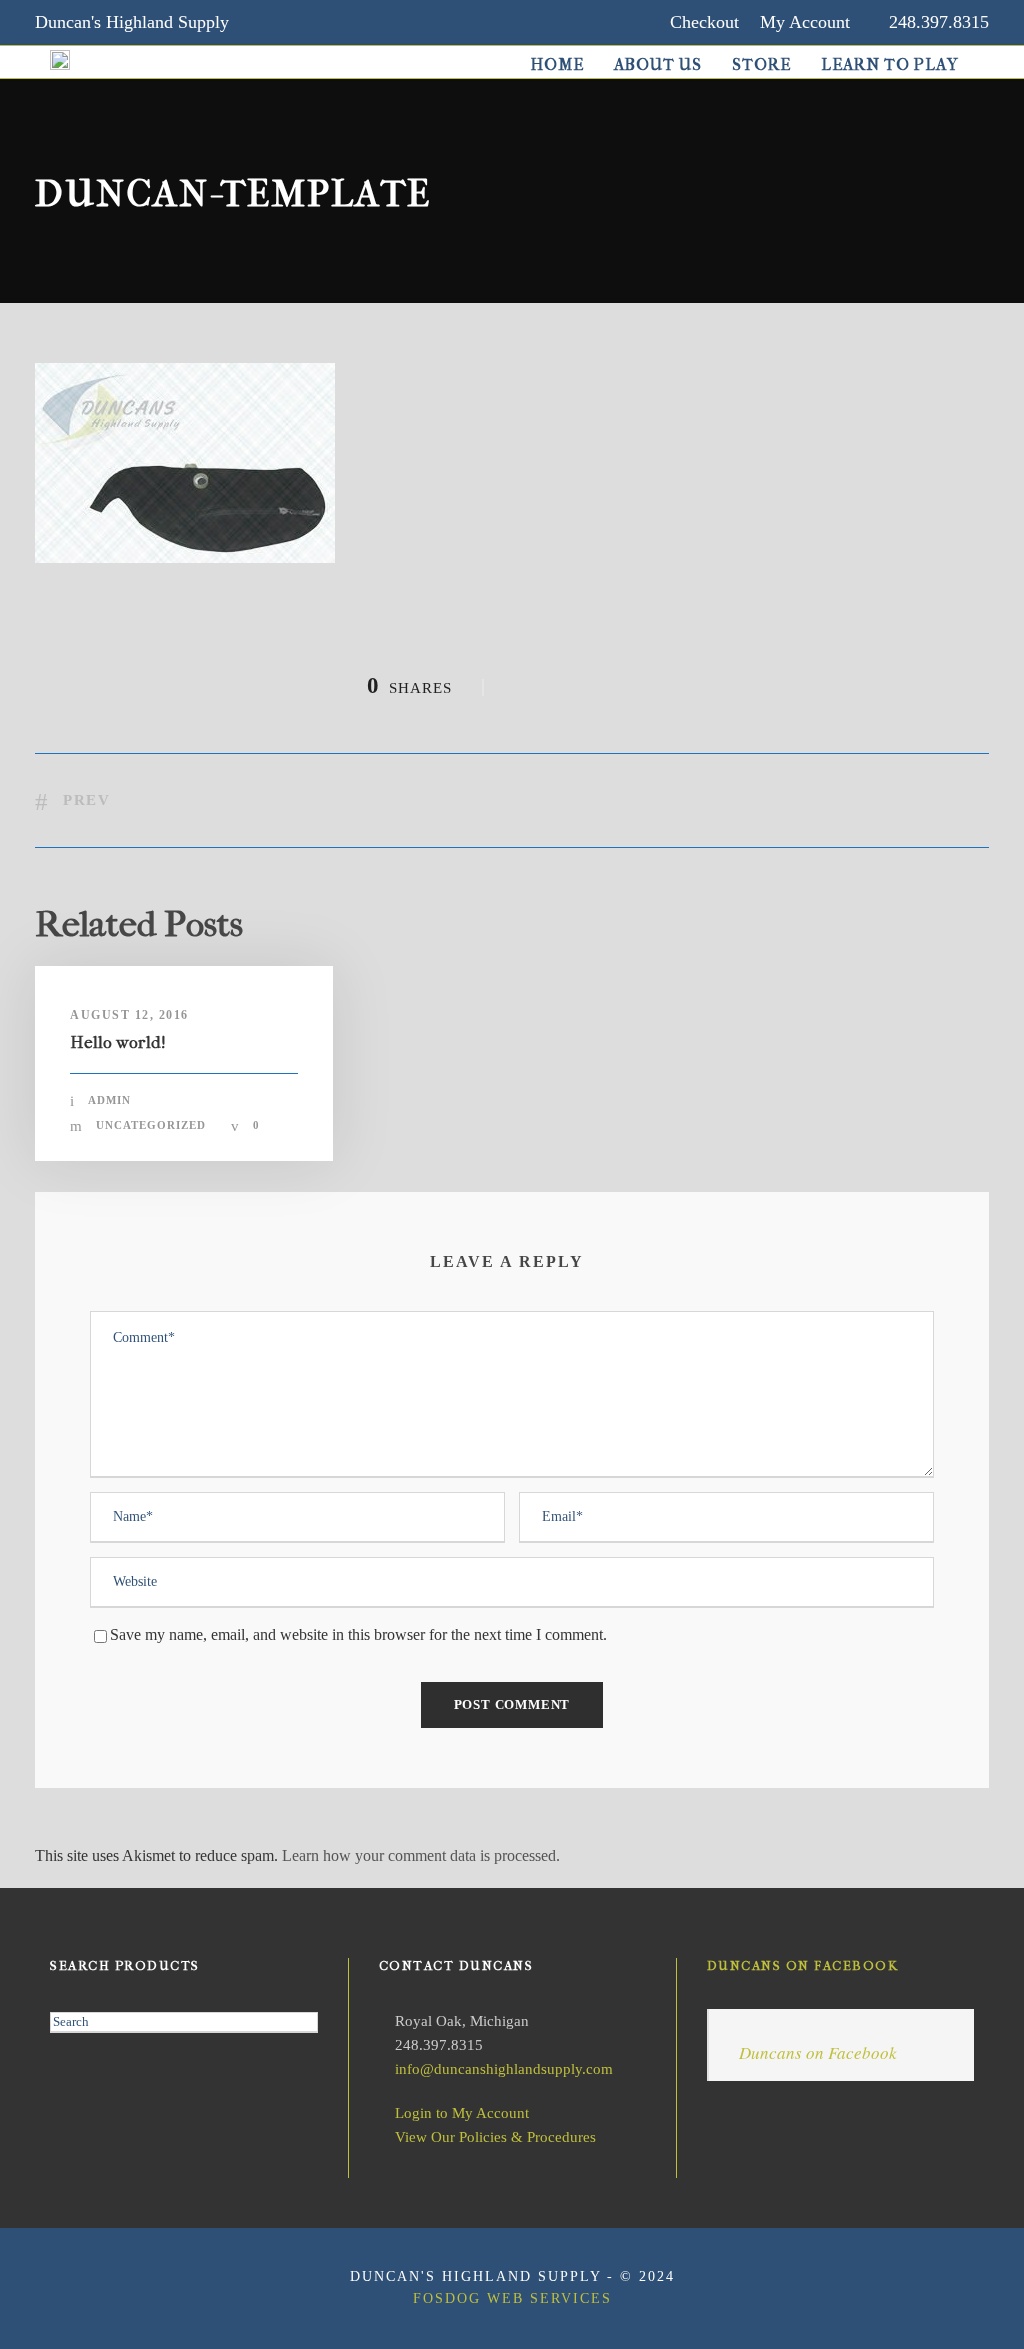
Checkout (704, 22)
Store (761, 64)
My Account (805, 22)
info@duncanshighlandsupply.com (504, 2069)
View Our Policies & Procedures (495, 2137)
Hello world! (118, 1042)
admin (109, 1100)
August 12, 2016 (129, 1015)
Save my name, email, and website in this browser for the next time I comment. (358, 1634)
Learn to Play (890, 64)
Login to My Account (462, 2113)
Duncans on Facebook (803, 1965)
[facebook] (310, 22)
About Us (658, 64)
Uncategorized (151, 1125)
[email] (271, 22)
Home (557, 64)
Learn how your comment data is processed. (421, 1855)
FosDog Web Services (512, 2298)
